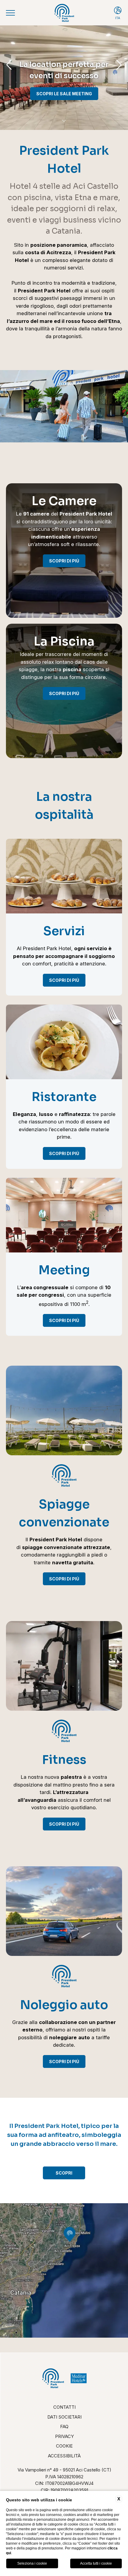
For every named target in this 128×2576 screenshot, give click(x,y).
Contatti (64, 2407)
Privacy (64, 2436)
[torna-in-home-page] (64, 13)
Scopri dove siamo (64, 94)
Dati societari (64, 2417)
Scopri (64, 2173)
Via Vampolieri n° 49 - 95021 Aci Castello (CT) (64, 2470)
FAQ (64, 2426)
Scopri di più (64, 561)
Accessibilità (64, 2456)
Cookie (64, 2446)
